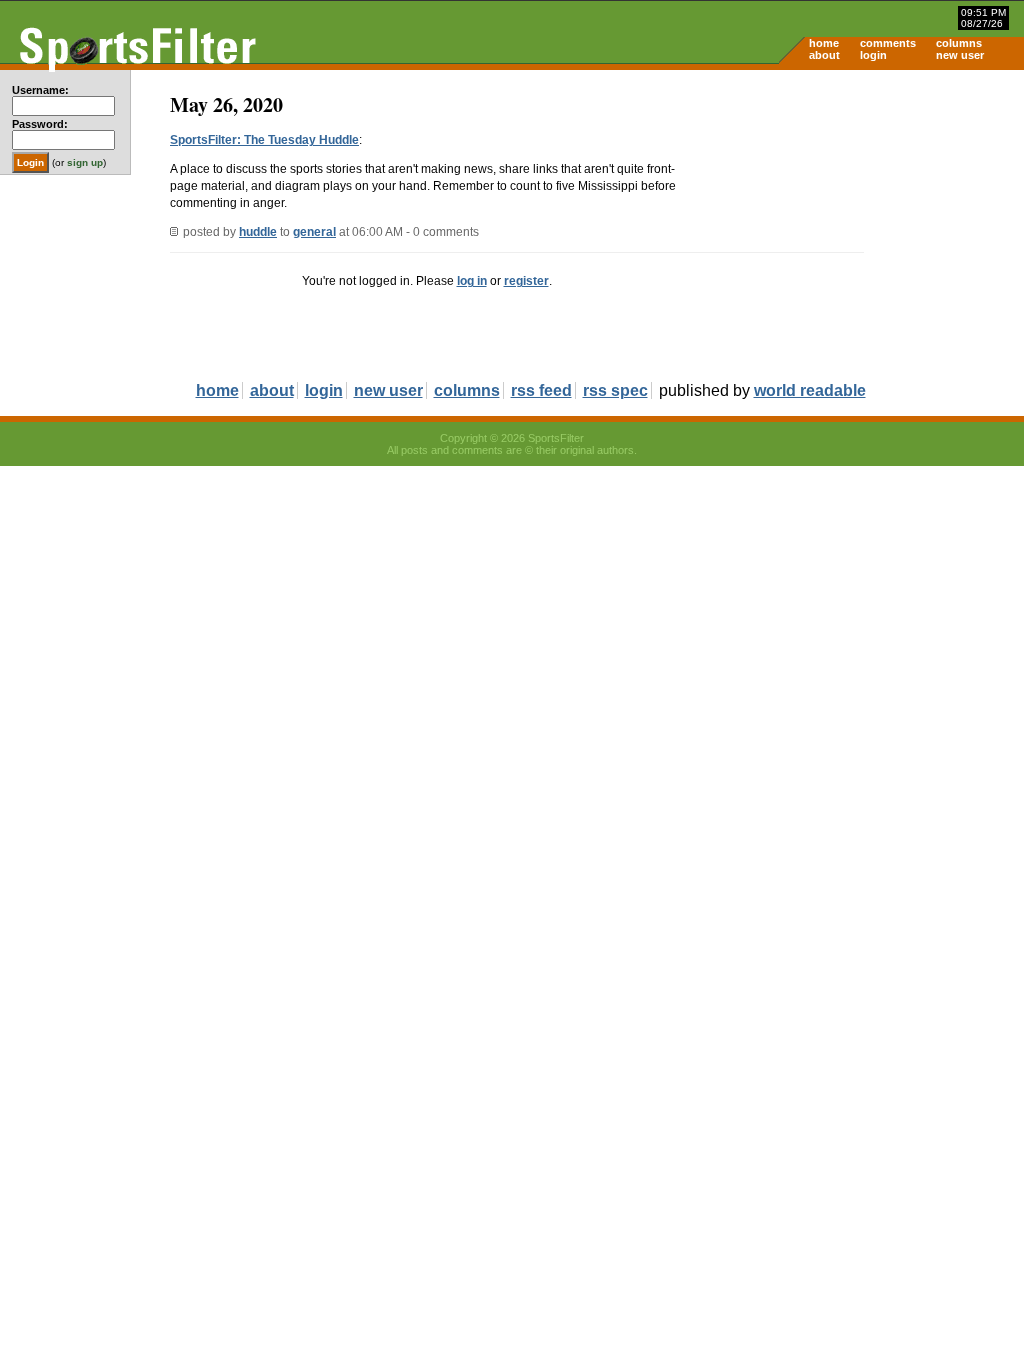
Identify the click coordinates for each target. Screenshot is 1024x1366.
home (824, 43)
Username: (40, 90)
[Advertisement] (854, 226)
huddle (258, 232)
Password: (40, 124)
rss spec (615, 390)
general (314, 232)
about (824, 55)
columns (959, 43)
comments (888, 43)
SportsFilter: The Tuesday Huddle (264, 140)
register (526, 281)
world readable (810, 390)
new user (960, 55)
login (873, 55)
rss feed (541, 390)
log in (472, 281)
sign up (85, 162)
